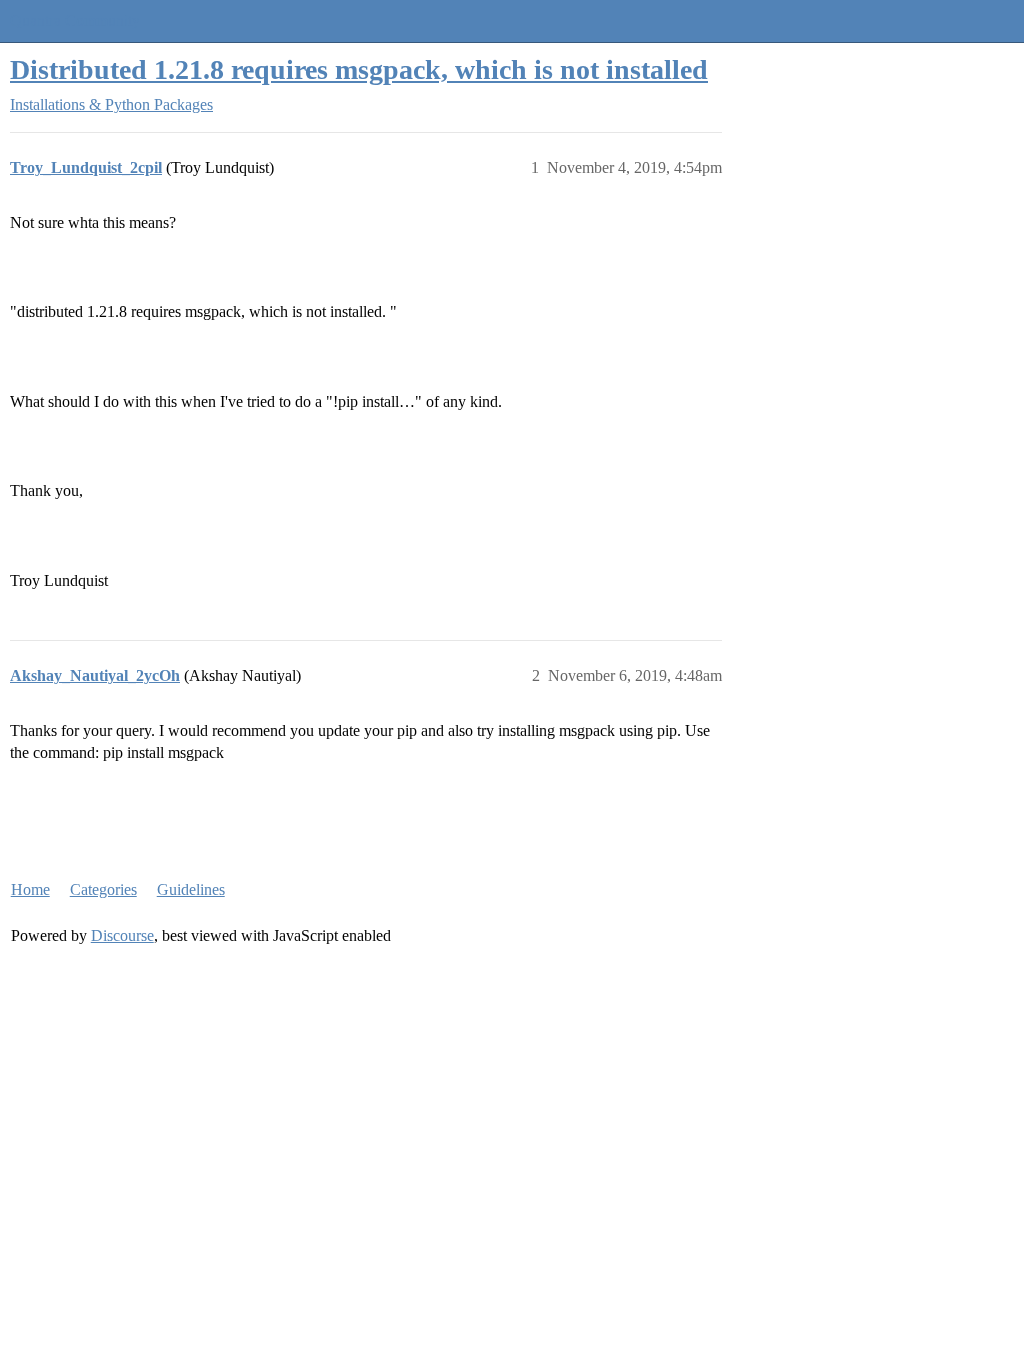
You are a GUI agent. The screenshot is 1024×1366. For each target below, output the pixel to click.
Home (30, 889)
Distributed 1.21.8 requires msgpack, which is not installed (359, 69)
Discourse (122, 935)
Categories (103, 889)
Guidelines (191, 889)
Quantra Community (75, 20)
